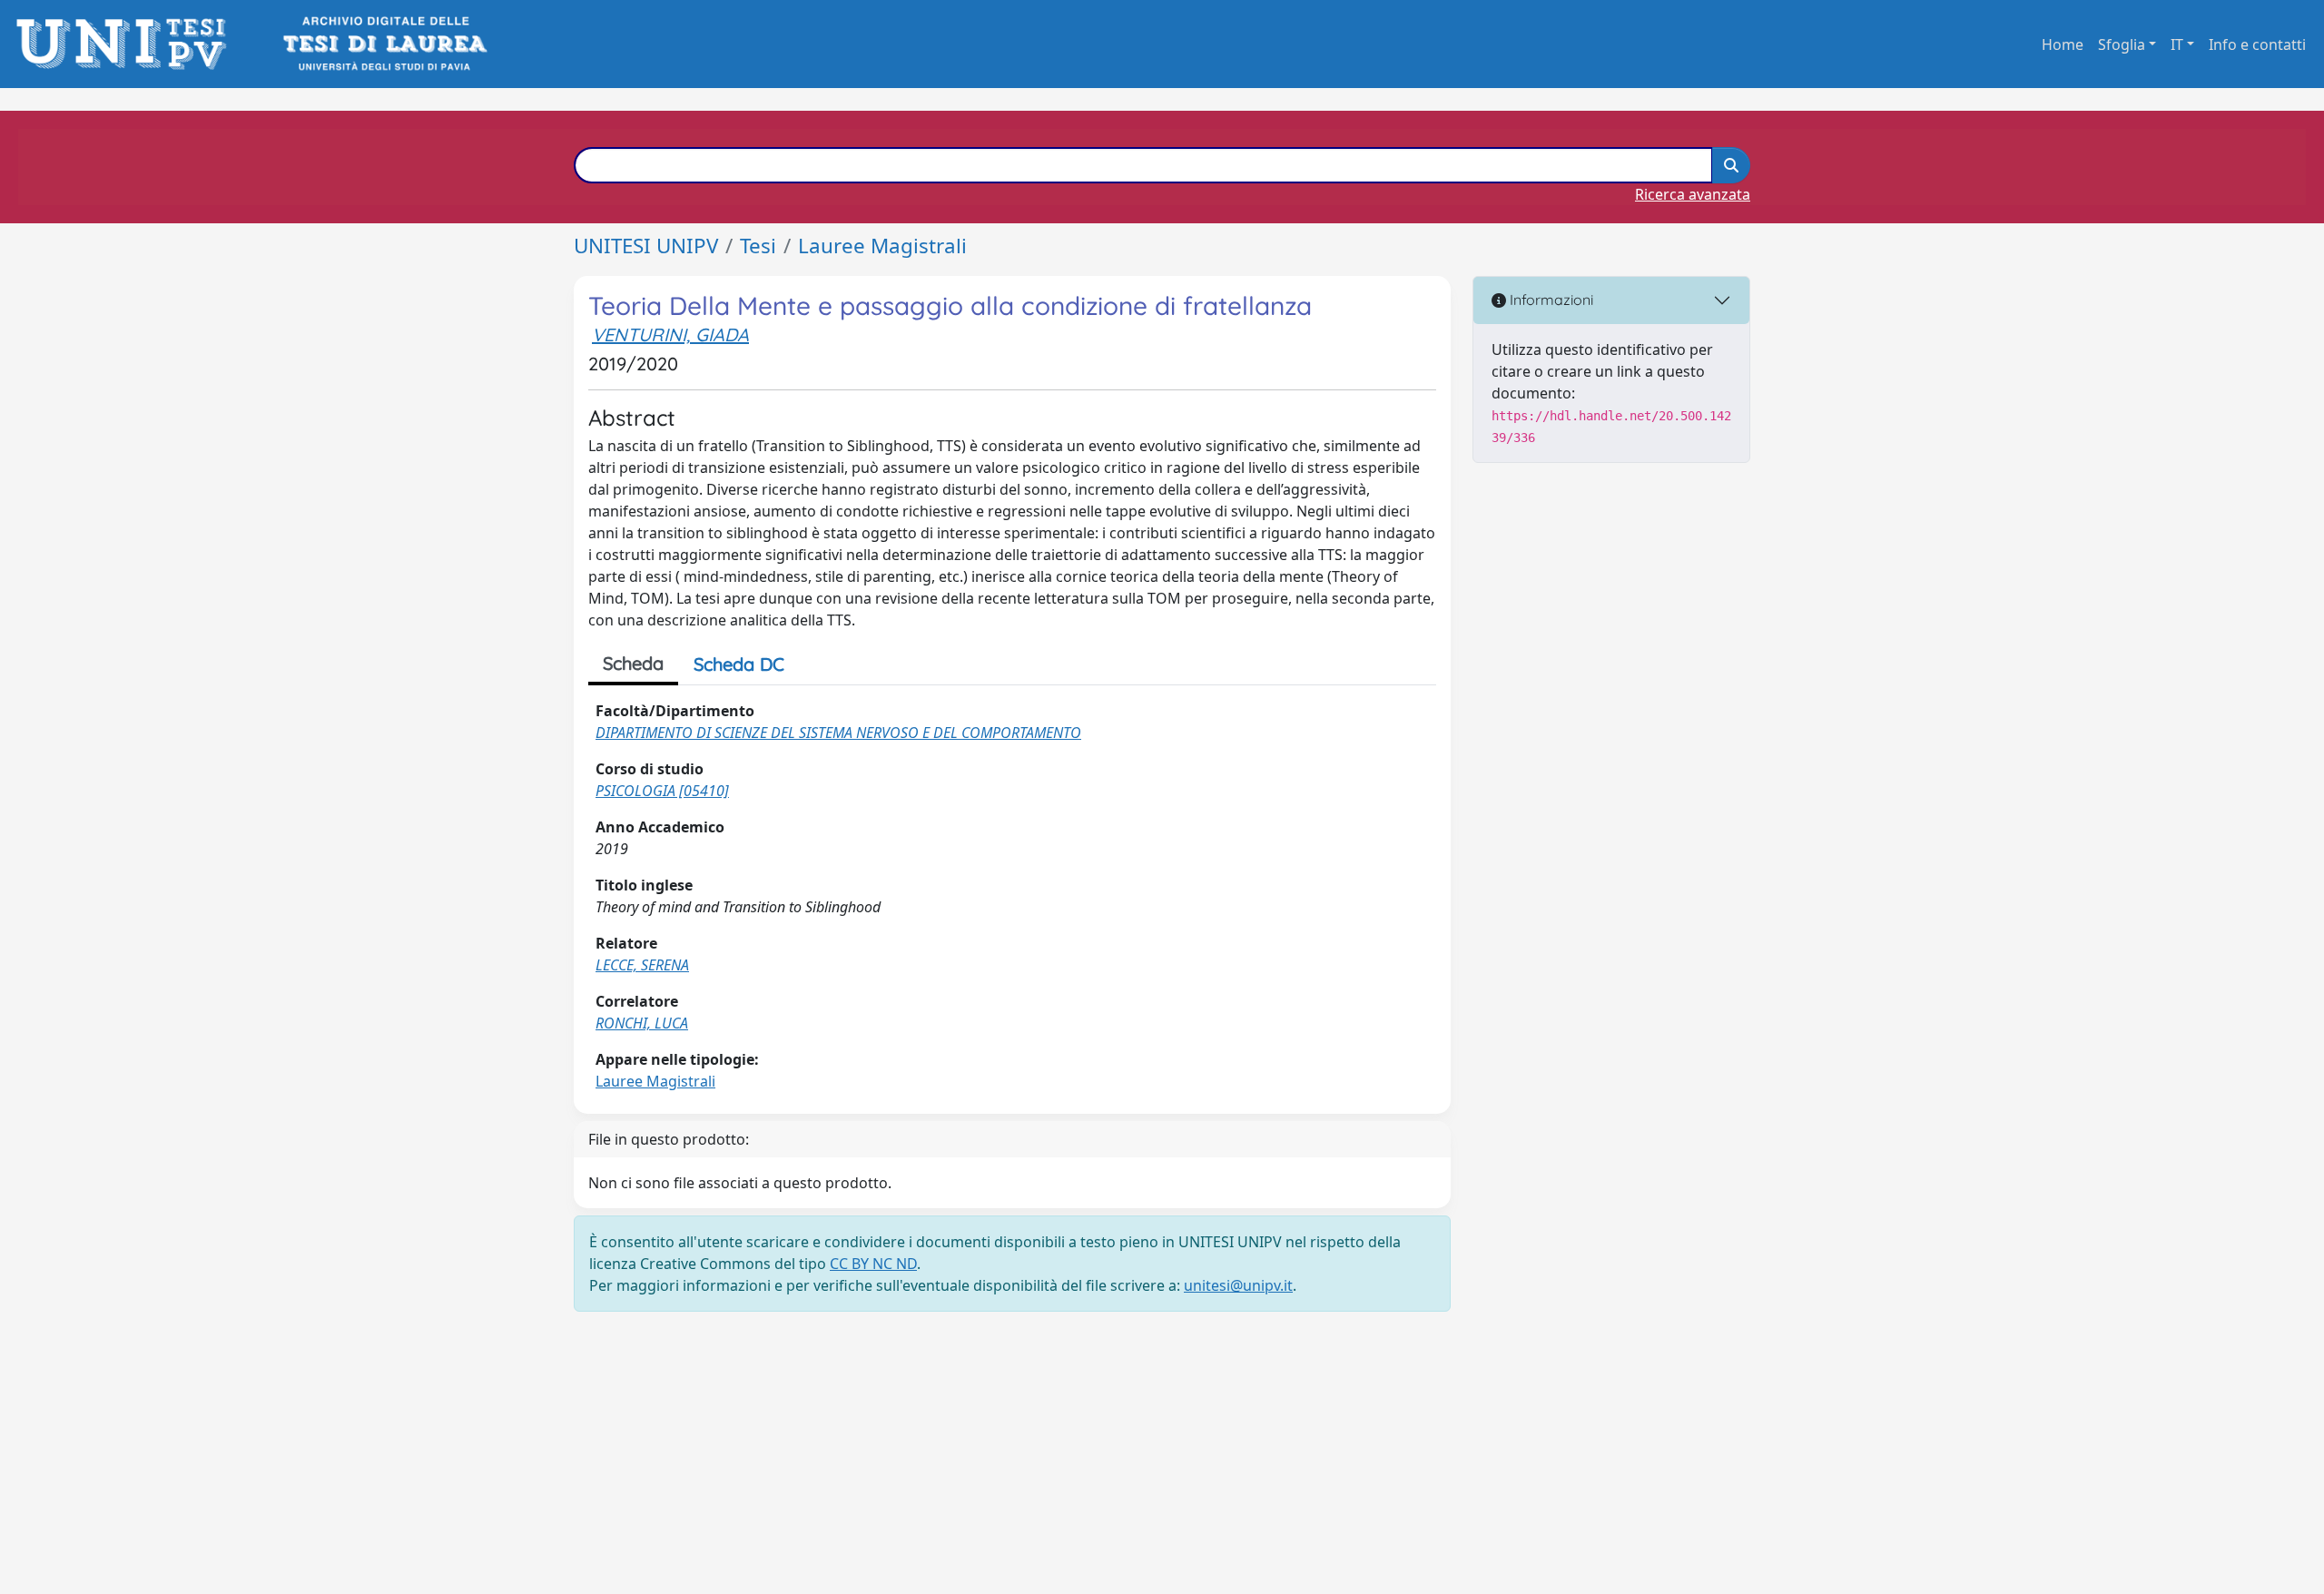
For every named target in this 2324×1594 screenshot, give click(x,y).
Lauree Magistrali (882, 246)
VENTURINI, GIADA (670, 335)
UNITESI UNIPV (646, 246)
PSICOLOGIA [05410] (662, 791)
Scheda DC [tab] (739, 664)
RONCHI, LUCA (642, 1023)
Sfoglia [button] (2122, 44)
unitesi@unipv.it (1238, 1285)
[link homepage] (127, 44)
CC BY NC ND (873, 1264)
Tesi (758, 246)
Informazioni (1550, 300)
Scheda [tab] (633, 663)
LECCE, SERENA (642, 965)
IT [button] (2177, 44)
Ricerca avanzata (1693, 194)
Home (2063, 44)
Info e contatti (2257, 44)
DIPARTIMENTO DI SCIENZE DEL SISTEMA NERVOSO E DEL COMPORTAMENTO (838, 733)
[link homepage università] (384, 44)
